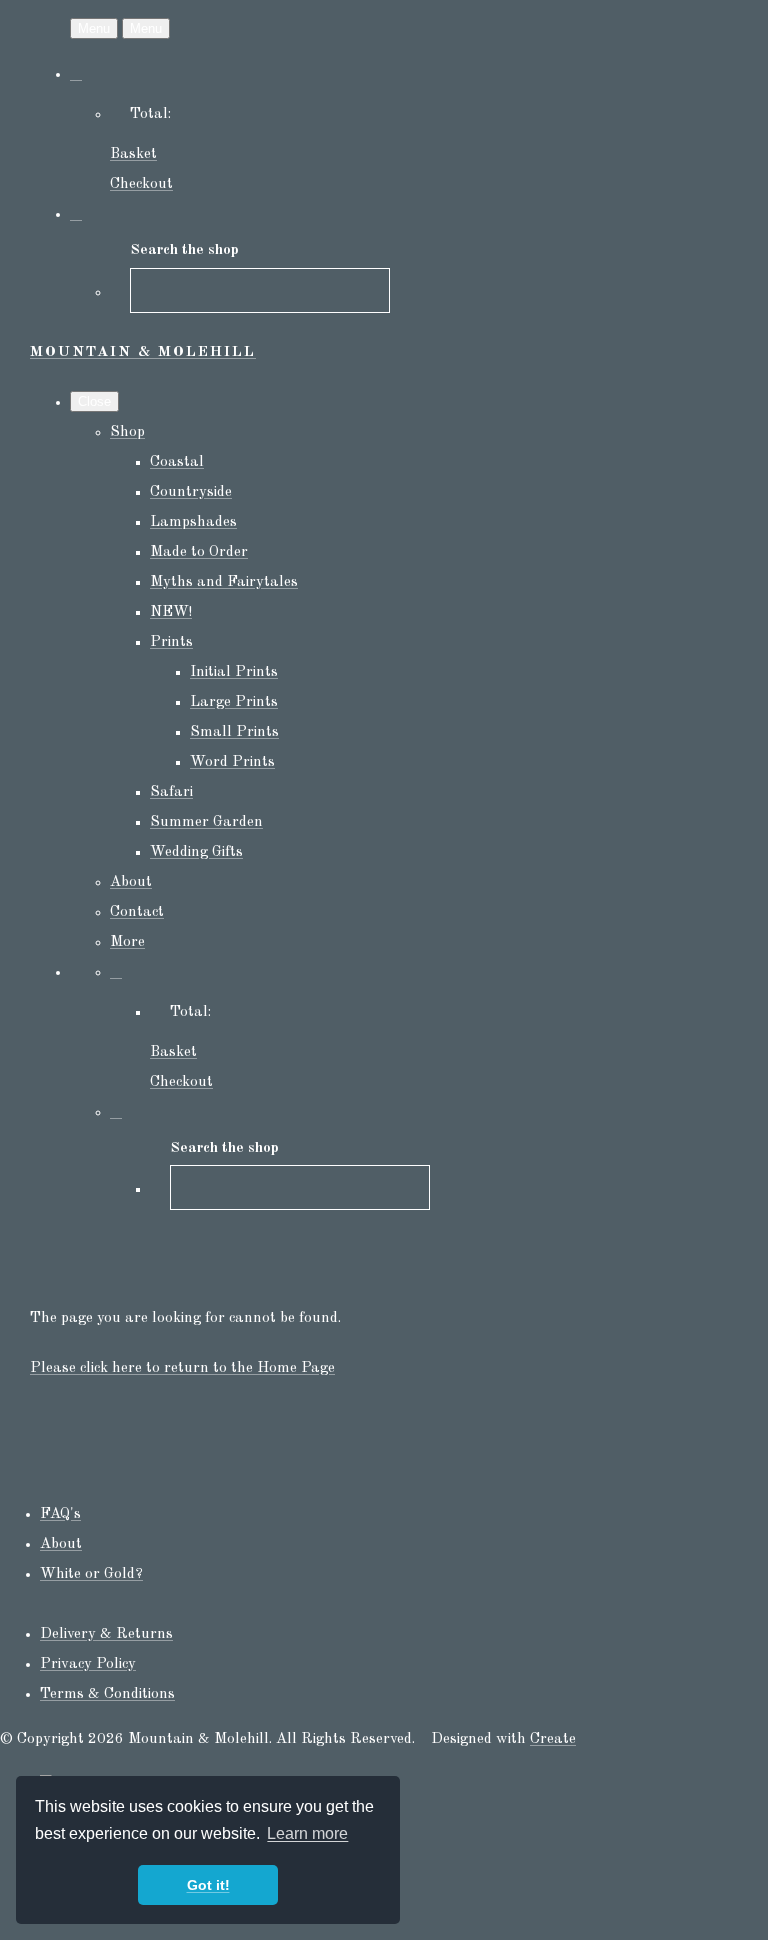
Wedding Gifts (196, 852)
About (131, 882)
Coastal (177, 462)
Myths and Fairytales (224, 582)
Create (553, 1739)
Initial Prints (234, 672)
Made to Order (199, 552)
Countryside (191, 492)
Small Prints (234, 732)
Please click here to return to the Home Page (182, 1368)
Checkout (141, 184)
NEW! (171, 612)
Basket (133, 154)
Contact (137, 912)
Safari (171, 792)
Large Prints (234, 702)
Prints (171, 642)
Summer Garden (206, 822)
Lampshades (193, 522)
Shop (127, 432)
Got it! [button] (208, 1885)
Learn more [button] (307, 1833)
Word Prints (232, 762)
